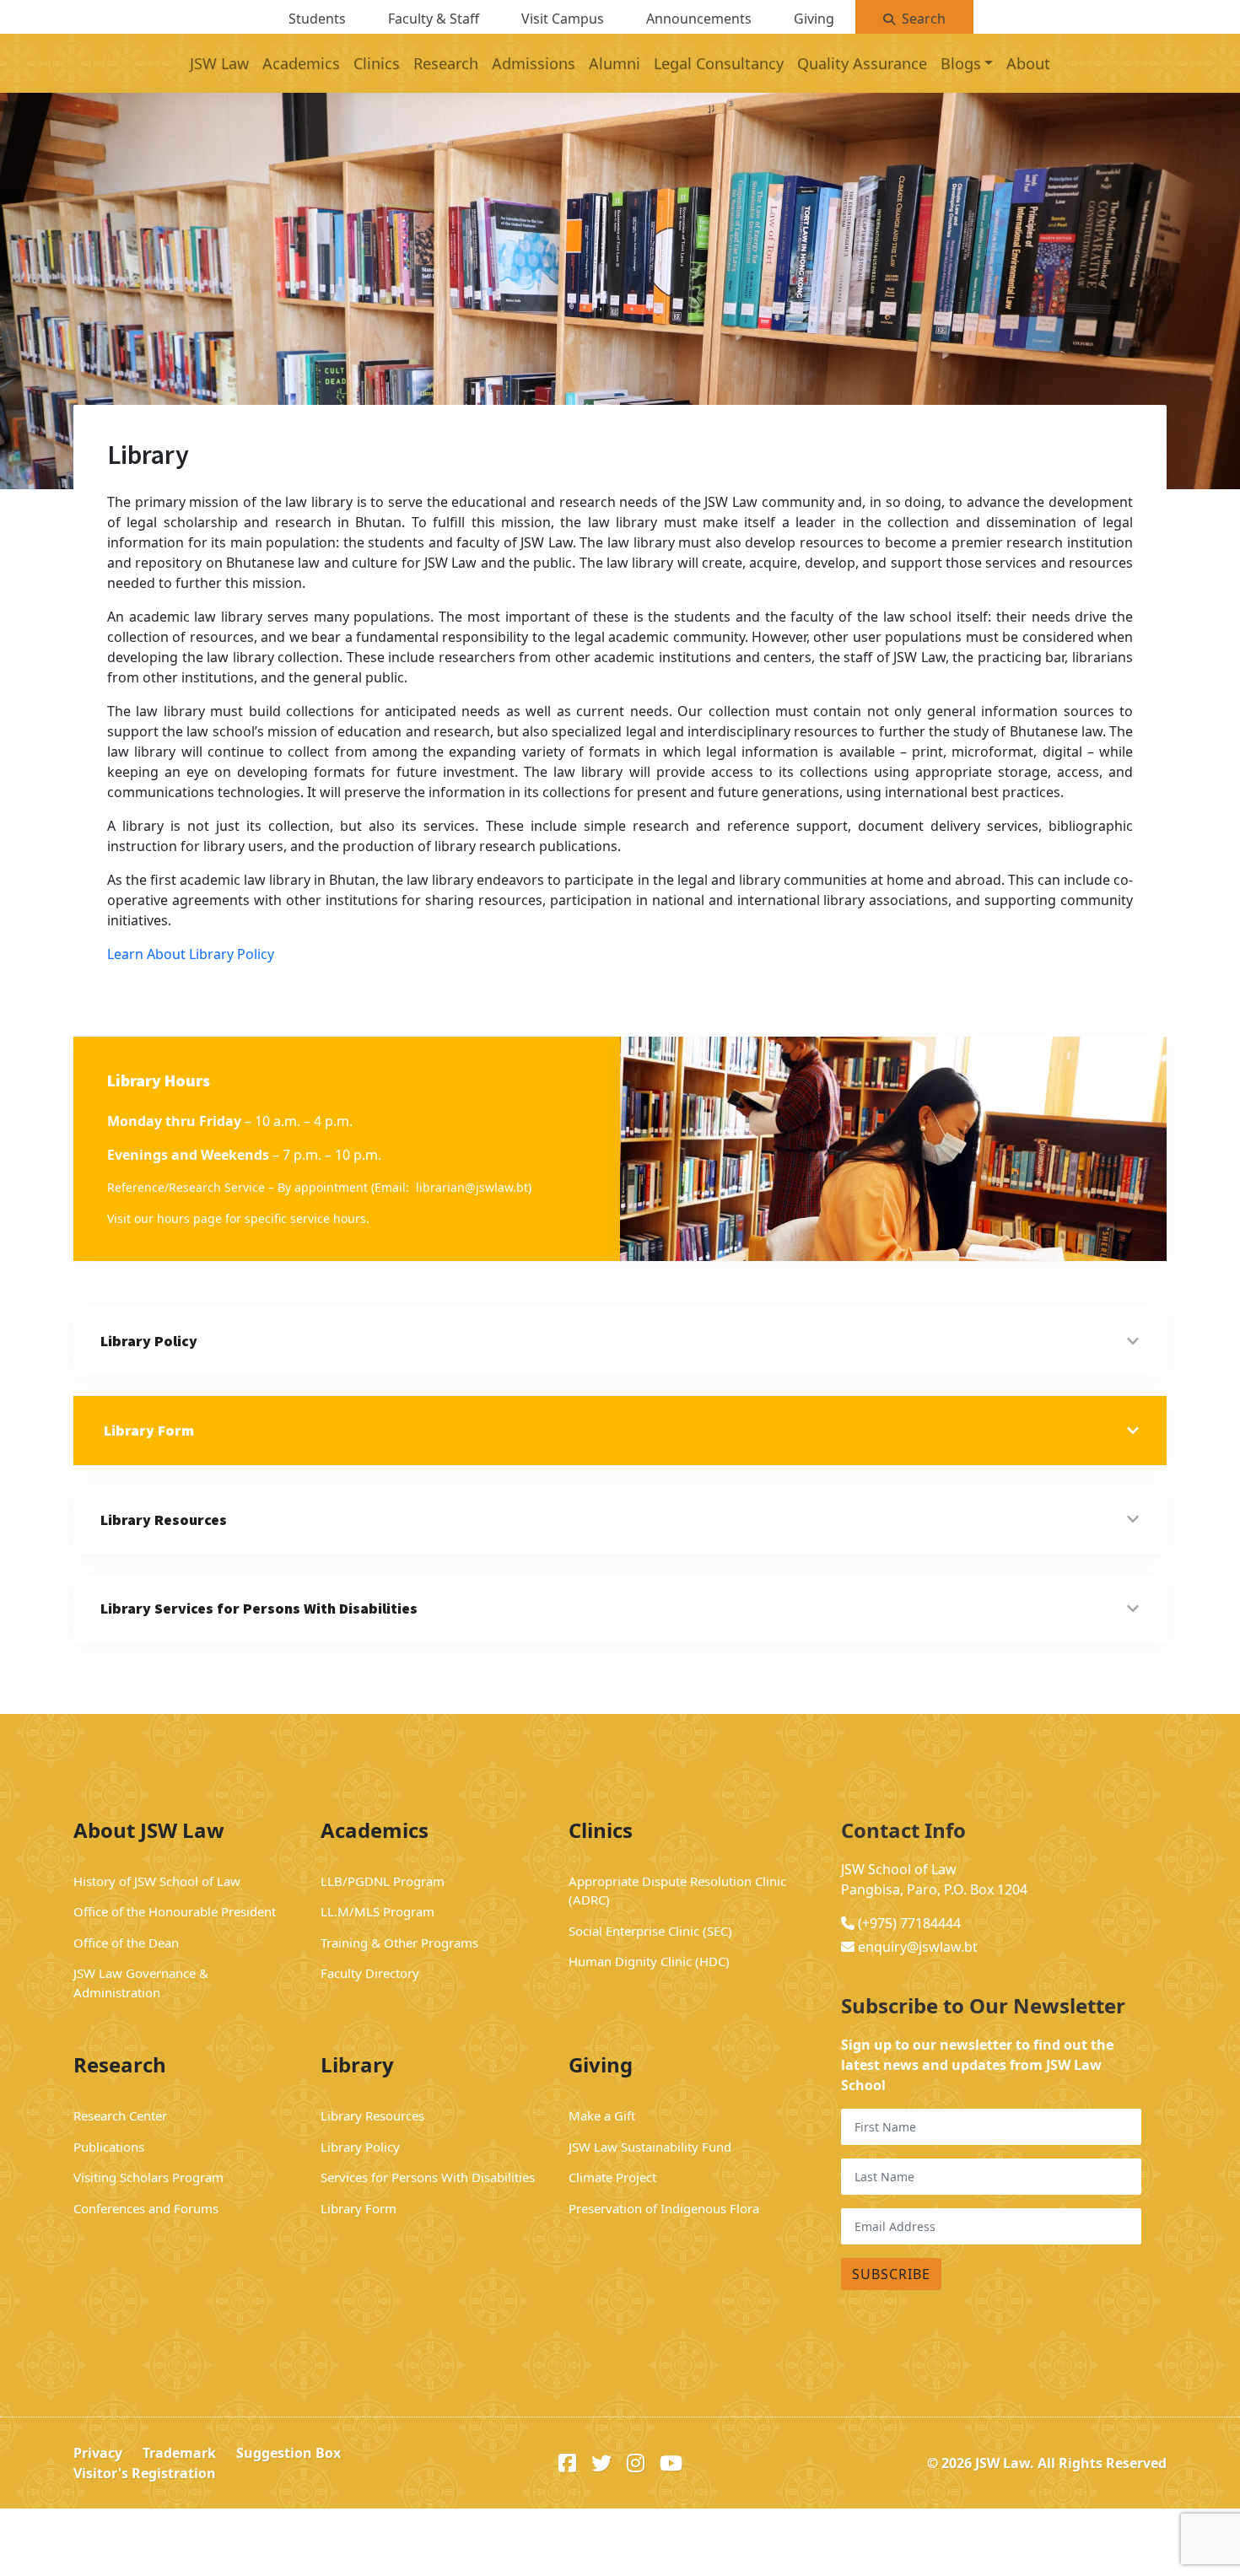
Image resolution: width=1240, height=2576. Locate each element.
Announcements (699, 19)
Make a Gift (602, 2115)
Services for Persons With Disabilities (428, 2177)
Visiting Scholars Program (148, 2177)
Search (924, 19)
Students (317, 19)
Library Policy (360, 2147)
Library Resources (372, 2115)
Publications (109, 2147)
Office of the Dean (126, 1943)
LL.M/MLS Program (377, 1911)
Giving (814, 19)
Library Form (359, 2208)
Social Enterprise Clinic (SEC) (650, 1931)
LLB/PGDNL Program (383, 1881)
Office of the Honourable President (176, 1911)
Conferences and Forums (146, 2208)
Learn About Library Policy (191, 954)
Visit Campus (563, 19)
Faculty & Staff (434, 19)
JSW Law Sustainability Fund (650, 2147)
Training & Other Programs (399, 1943)
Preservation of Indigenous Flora (664, 2208)
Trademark (179, 2453)
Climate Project (612, 2177)
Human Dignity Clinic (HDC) (649, 1961)
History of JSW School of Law (157, 1881)
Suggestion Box (288, 2453)
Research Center (120, 2115)
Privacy (98, 2453)
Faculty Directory (370, 1973)
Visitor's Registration (145, 2473)
